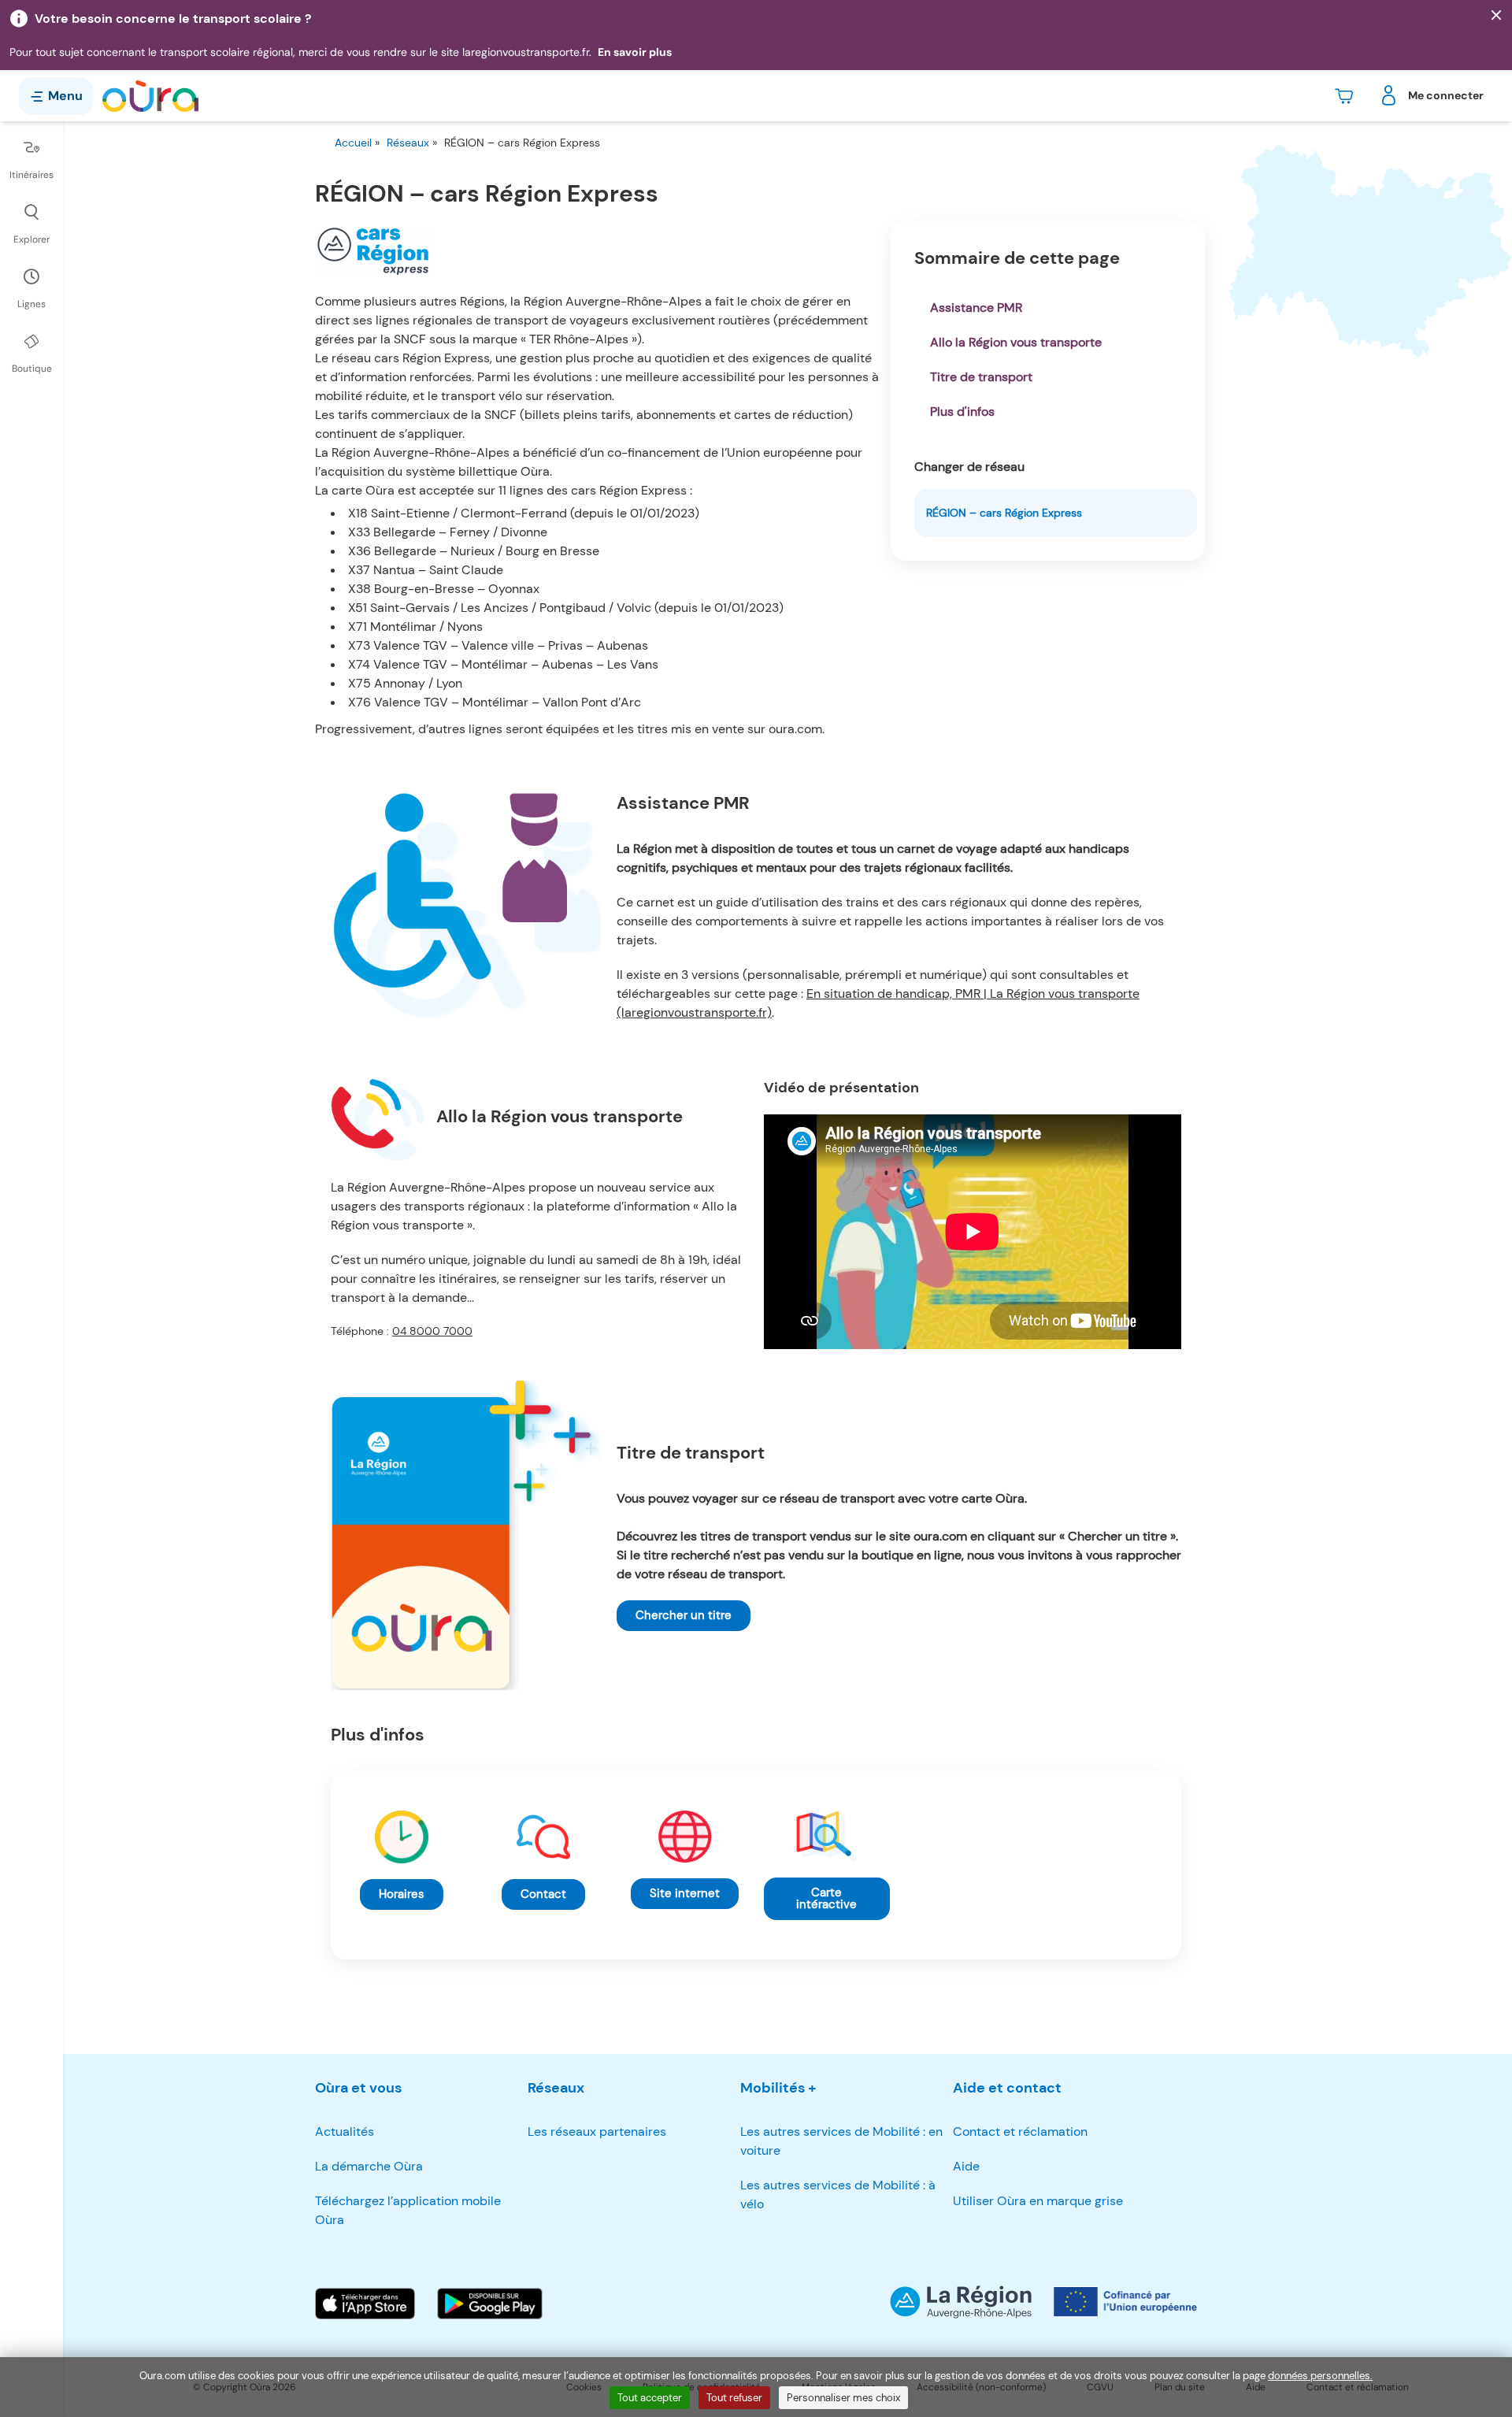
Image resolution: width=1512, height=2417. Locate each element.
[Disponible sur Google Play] (490, 2304)
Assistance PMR (976, 308)
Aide (966, 2166)
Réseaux (408, 143)
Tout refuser (734, 2398)
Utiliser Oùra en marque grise (1038, 2201)
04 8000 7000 (432, 1331)
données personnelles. (1320, 2376)
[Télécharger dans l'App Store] (365, 2304)
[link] (684, 1616)
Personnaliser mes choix (843, 2398)
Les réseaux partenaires (597, 2132)
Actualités (345, 2132)
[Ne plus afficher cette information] (1496, 16)
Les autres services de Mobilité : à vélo (838, 2195)
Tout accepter (650, 2398)
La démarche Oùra (369, 2166)
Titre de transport (981, 377)
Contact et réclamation (1020, 2132)
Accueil (353, 143)
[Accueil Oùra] (150, 96)
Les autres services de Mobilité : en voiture (841, 2141)
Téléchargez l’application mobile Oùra (408, 2210)
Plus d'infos (962, 411)
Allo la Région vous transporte (1016, 342)
